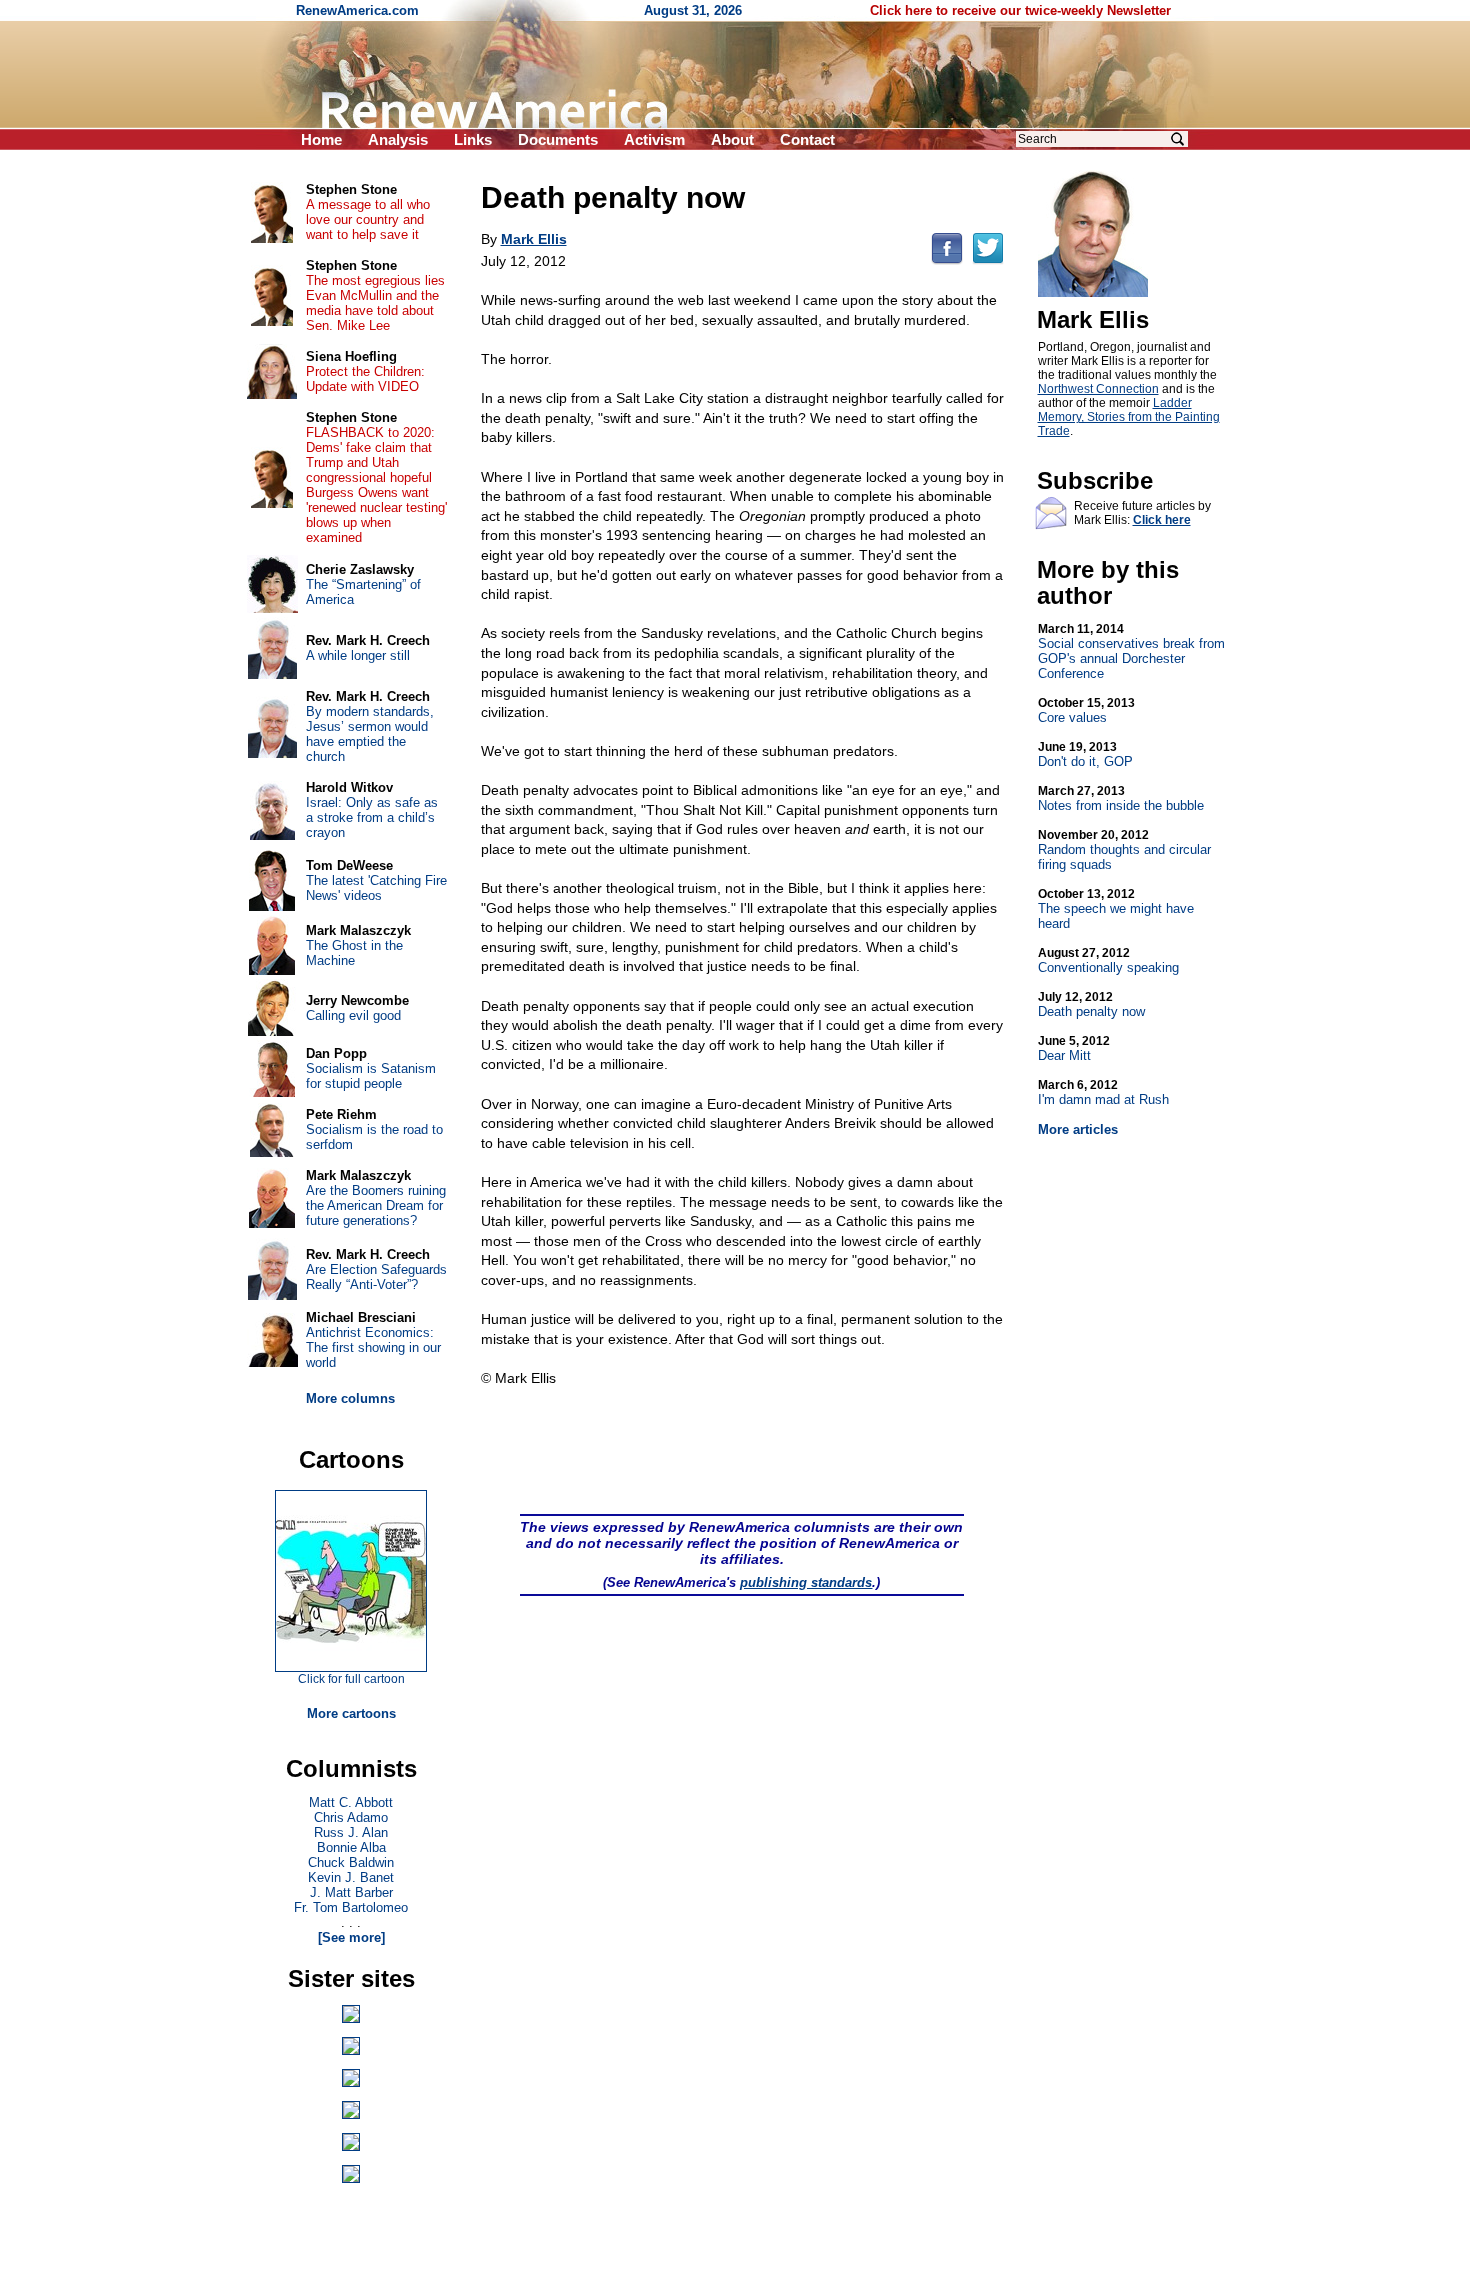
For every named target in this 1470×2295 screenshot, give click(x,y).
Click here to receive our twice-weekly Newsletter (1020, 10)
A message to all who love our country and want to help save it (368, 219)
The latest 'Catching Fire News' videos (376, 888)
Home (321, 139)
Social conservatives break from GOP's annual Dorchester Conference (1131, 651)
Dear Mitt (1074, 1048)
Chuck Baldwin (351, 1862)
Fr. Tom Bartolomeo (351, 1907)
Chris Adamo (351, 1817)
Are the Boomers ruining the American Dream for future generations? (376, 1205)
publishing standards (806, 1582)
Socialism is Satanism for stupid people (371, 1076)
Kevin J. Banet (351, 1877)
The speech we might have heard (1116, 909)
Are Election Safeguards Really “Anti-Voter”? (376, 1277)
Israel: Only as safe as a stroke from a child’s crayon (372, 817)
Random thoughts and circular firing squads (1124, 850)
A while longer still (358, 655)
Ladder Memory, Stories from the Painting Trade (1129, 417)
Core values (1086, 710)
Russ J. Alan (351, 1832)
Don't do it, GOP (1085, 754)
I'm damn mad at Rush (1103, 1092)
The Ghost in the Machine (354, 953)
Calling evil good (353, 1015)
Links (473, 139)
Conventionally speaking (1108, 960)
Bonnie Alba (351, 1847)
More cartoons (351, 1713)
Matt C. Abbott (351, 1802)
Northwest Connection (1098, 389)
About (732, 139)
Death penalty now (1091, 1004)
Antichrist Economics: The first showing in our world (373, 1347)
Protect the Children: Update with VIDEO (365, 379)
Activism (654, 139)
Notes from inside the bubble (1121, 798)
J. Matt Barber (351, 1892)
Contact (807, 139)
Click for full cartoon (351, 1679)
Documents (558, 139)
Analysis (398, 139)
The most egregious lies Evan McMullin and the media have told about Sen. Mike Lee (375, 303)
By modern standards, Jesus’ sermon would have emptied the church (370, 734)
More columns (350, 1398)
